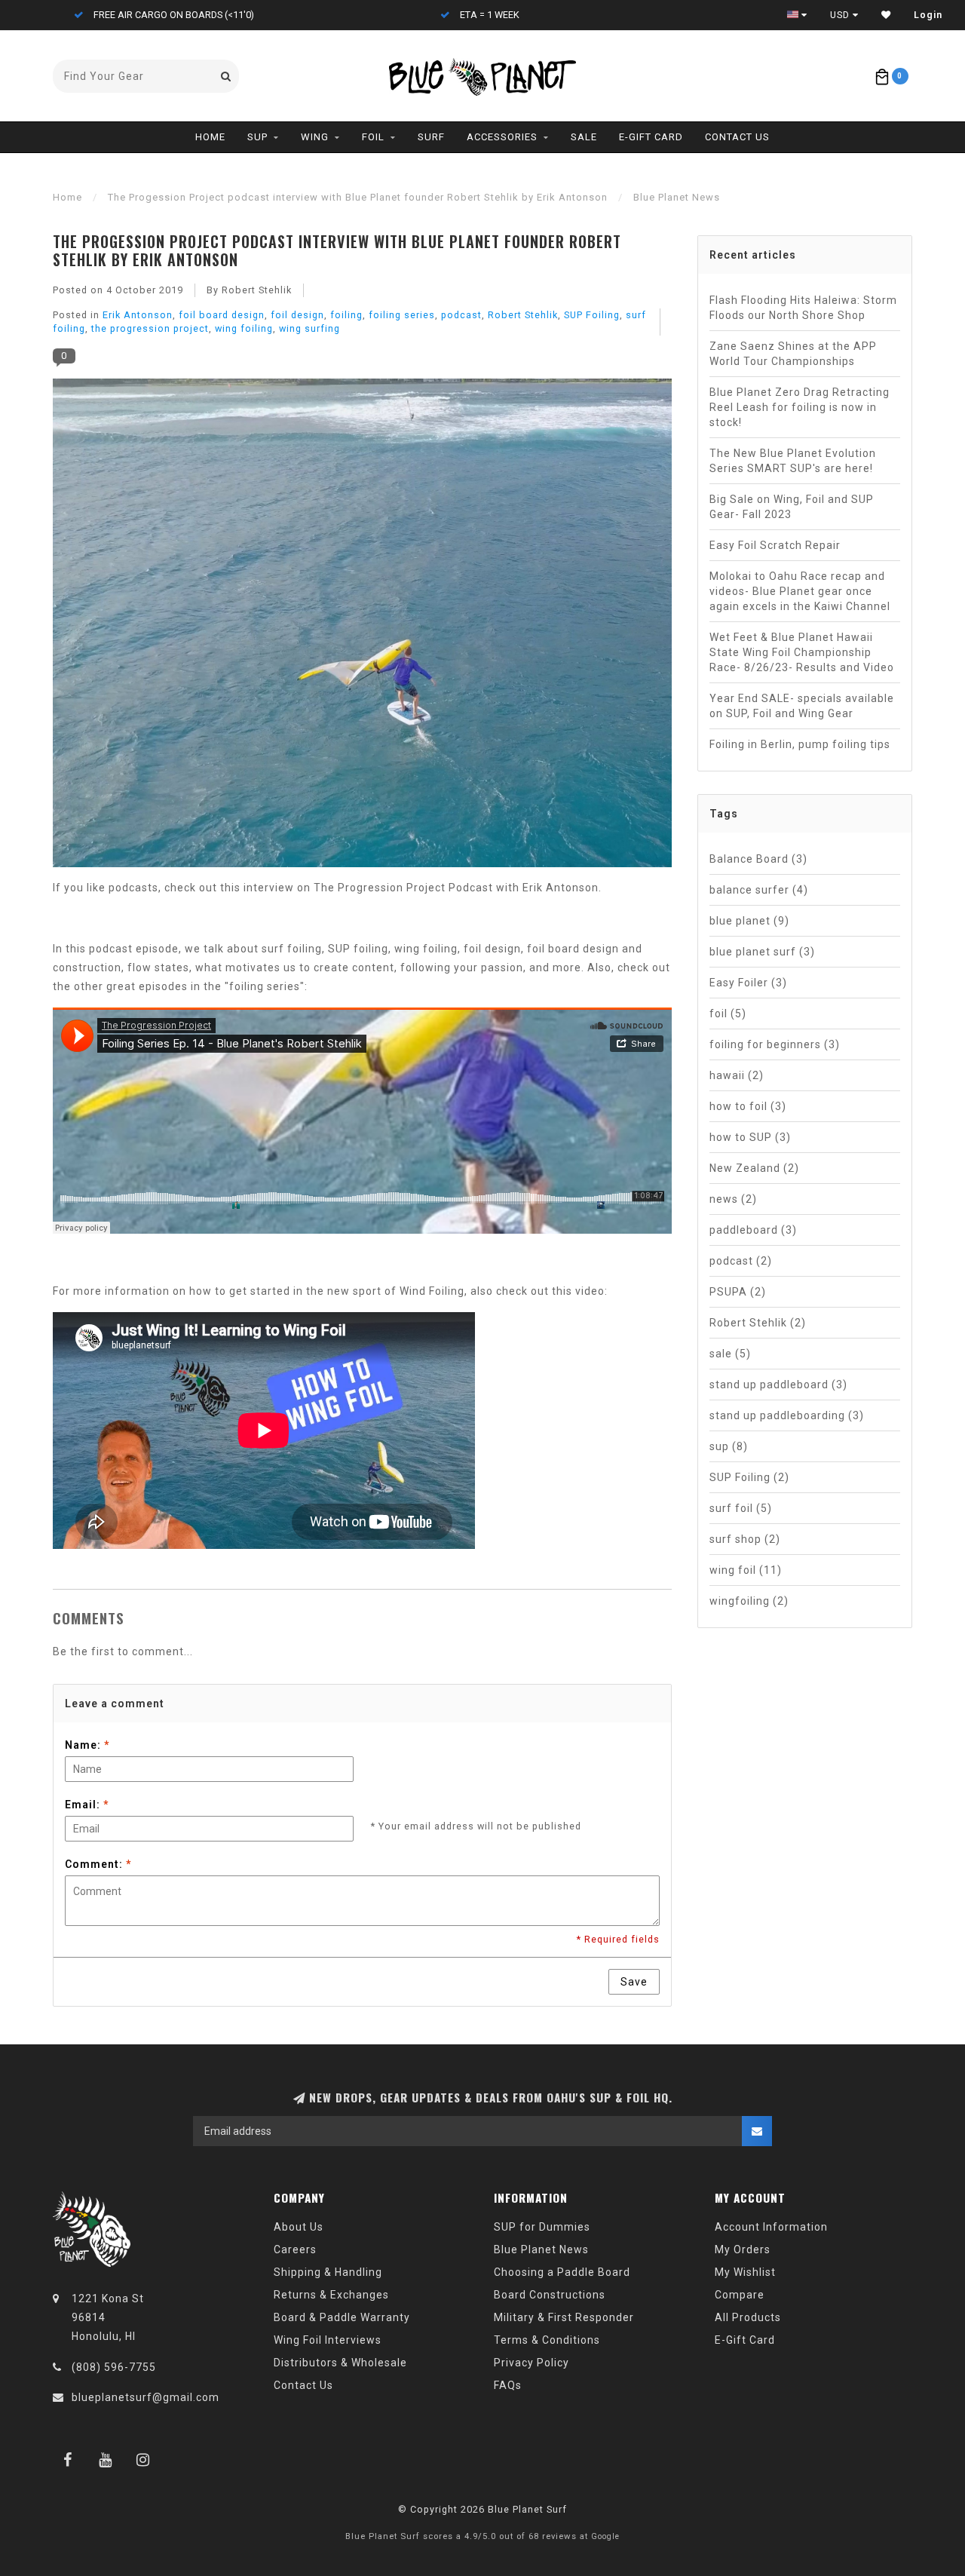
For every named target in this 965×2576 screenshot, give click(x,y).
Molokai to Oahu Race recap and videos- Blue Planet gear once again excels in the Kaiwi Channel (800, 591)
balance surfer (759, 890)
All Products (748, 2317)
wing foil (746, 1570)
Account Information (771, 2227)
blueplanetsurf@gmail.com (146, 2397)
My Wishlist (745, 2272)
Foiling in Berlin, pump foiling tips (800, 744)
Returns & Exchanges (331, 2295)
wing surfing (309, 328)
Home (210, 137)
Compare (740, 2295)
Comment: (98, 1864)
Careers (295, 2249)
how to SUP (750, 1137)
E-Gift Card (651, 137)
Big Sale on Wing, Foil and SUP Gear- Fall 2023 (792, 507)
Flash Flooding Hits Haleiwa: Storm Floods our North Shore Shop (803, 308)
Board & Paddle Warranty (342, 2317)
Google (605, 2536)
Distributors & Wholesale (340, 2363)
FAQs (508, 2385)
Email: (87, 1805)
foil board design (222, 315)
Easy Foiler (748, 983)
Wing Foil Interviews (328, 2340)
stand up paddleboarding (787, 1415)
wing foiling (244, 328)
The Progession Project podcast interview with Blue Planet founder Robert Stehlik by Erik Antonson (337, 250)
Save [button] (634, 1982)
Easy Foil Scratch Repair (775, 545)
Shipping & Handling (328, 2272)
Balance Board (758, 859)
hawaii (737, 1075)
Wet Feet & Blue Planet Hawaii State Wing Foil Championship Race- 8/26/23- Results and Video (802, 652)
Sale (584, 137)
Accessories (502, 137)
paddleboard (753, 1230)
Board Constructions (550, 2295)
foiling (346, 315)
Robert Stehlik (523, 315)
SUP (257, 137)
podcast (461, 315)
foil (728, 1014)
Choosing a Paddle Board (562, 2272)
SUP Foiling (592, 315)
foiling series (402, 315)
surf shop (745, 1539)
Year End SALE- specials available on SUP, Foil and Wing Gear (802, 706)
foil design (297, 315)
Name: (87, 1745)
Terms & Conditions (547, 2340)
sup (729, 1446)
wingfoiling (749, 1601)
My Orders (743, 2249)
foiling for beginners (775, 1044)
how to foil (748, 1106)
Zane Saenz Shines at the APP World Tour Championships (793, 354)
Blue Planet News (541, 2249)
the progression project (150, 328)
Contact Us (737, 137)
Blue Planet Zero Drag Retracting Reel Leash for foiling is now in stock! (800, 407)
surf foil (741, 1508)
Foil (373, 137)
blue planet (749, 921)
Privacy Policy (532, 2363)
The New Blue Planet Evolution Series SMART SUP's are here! (793, 461)
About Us (299, 2227)
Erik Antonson (138, 315)
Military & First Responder (564, 2317)
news (733, 1199)
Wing (315, 137)
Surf (431, 137)
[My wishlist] (886, 15)
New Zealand (754, 1168)
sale (730, 1354)
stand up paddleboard (778, 1385)
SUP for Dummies (542, 2227)
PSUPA (738, 1292)
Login (928, 15)
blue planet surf (762, 952)
